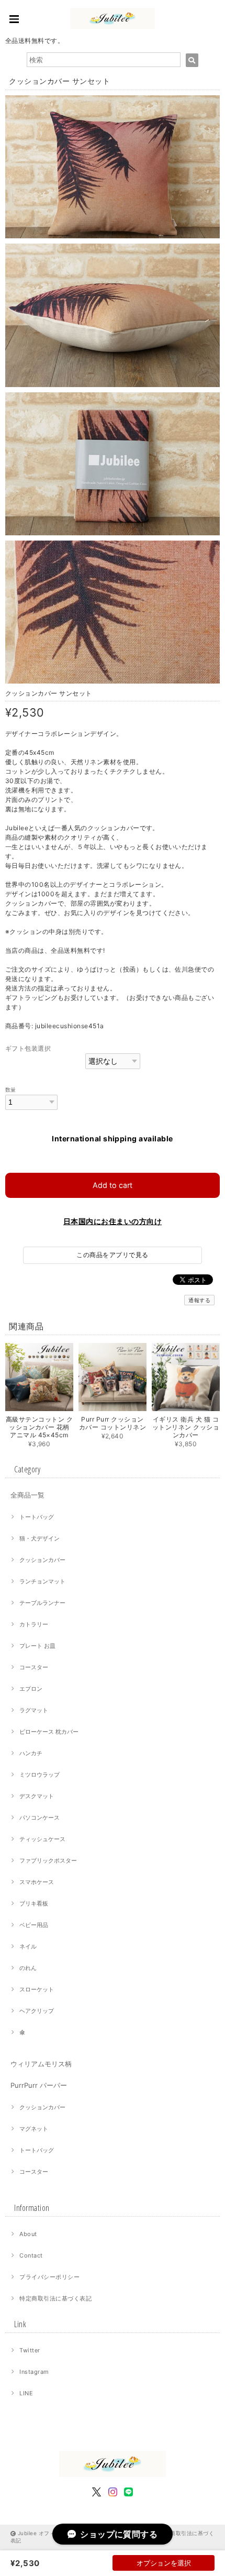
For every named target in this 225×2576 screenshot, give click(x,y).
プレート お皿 (37, 1646)
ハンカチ (31, 1753)
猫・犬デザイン (40, 1538)
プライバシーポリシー (49, 2277)
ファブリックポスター (48, 1861)
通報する (199, 1300)
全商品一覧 (27, 1495)
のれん (28, 1968)
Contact (31, 2255)
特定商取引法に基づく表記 (55, 2298)
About (28, 2234)
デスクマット (37, 1796)
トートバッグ (37, 1517)
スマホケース (37, 1882)
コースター (34, 1667)
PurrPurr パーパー (39, 2085)
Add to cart (113, 1185)
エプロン (31, 1689)
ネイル (28, 1946)
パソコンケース (40, 1818)
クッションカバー (42, 1560)
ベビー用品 (34, 1925)
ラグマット (34, 1710)
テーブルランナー (42, 1603)
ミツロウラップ (40, 1775)
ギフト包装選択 (28, 1048)
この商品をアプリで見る (112, 1255)
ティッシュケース (42, 1839)
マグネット (34, 2129)
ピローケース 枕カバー (49, 1732)
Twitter (30, 2350)
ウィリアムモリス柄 (41, 2064)
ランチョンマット (42, 1581)
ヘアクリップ (37, 2011)
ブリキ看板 (34, 1903)
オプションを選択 (164, 2563)
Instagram (34, 2372)
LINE (26, 2393)
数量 (11, 1090)
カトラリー (34, 1624)
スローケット (37, 1989)
